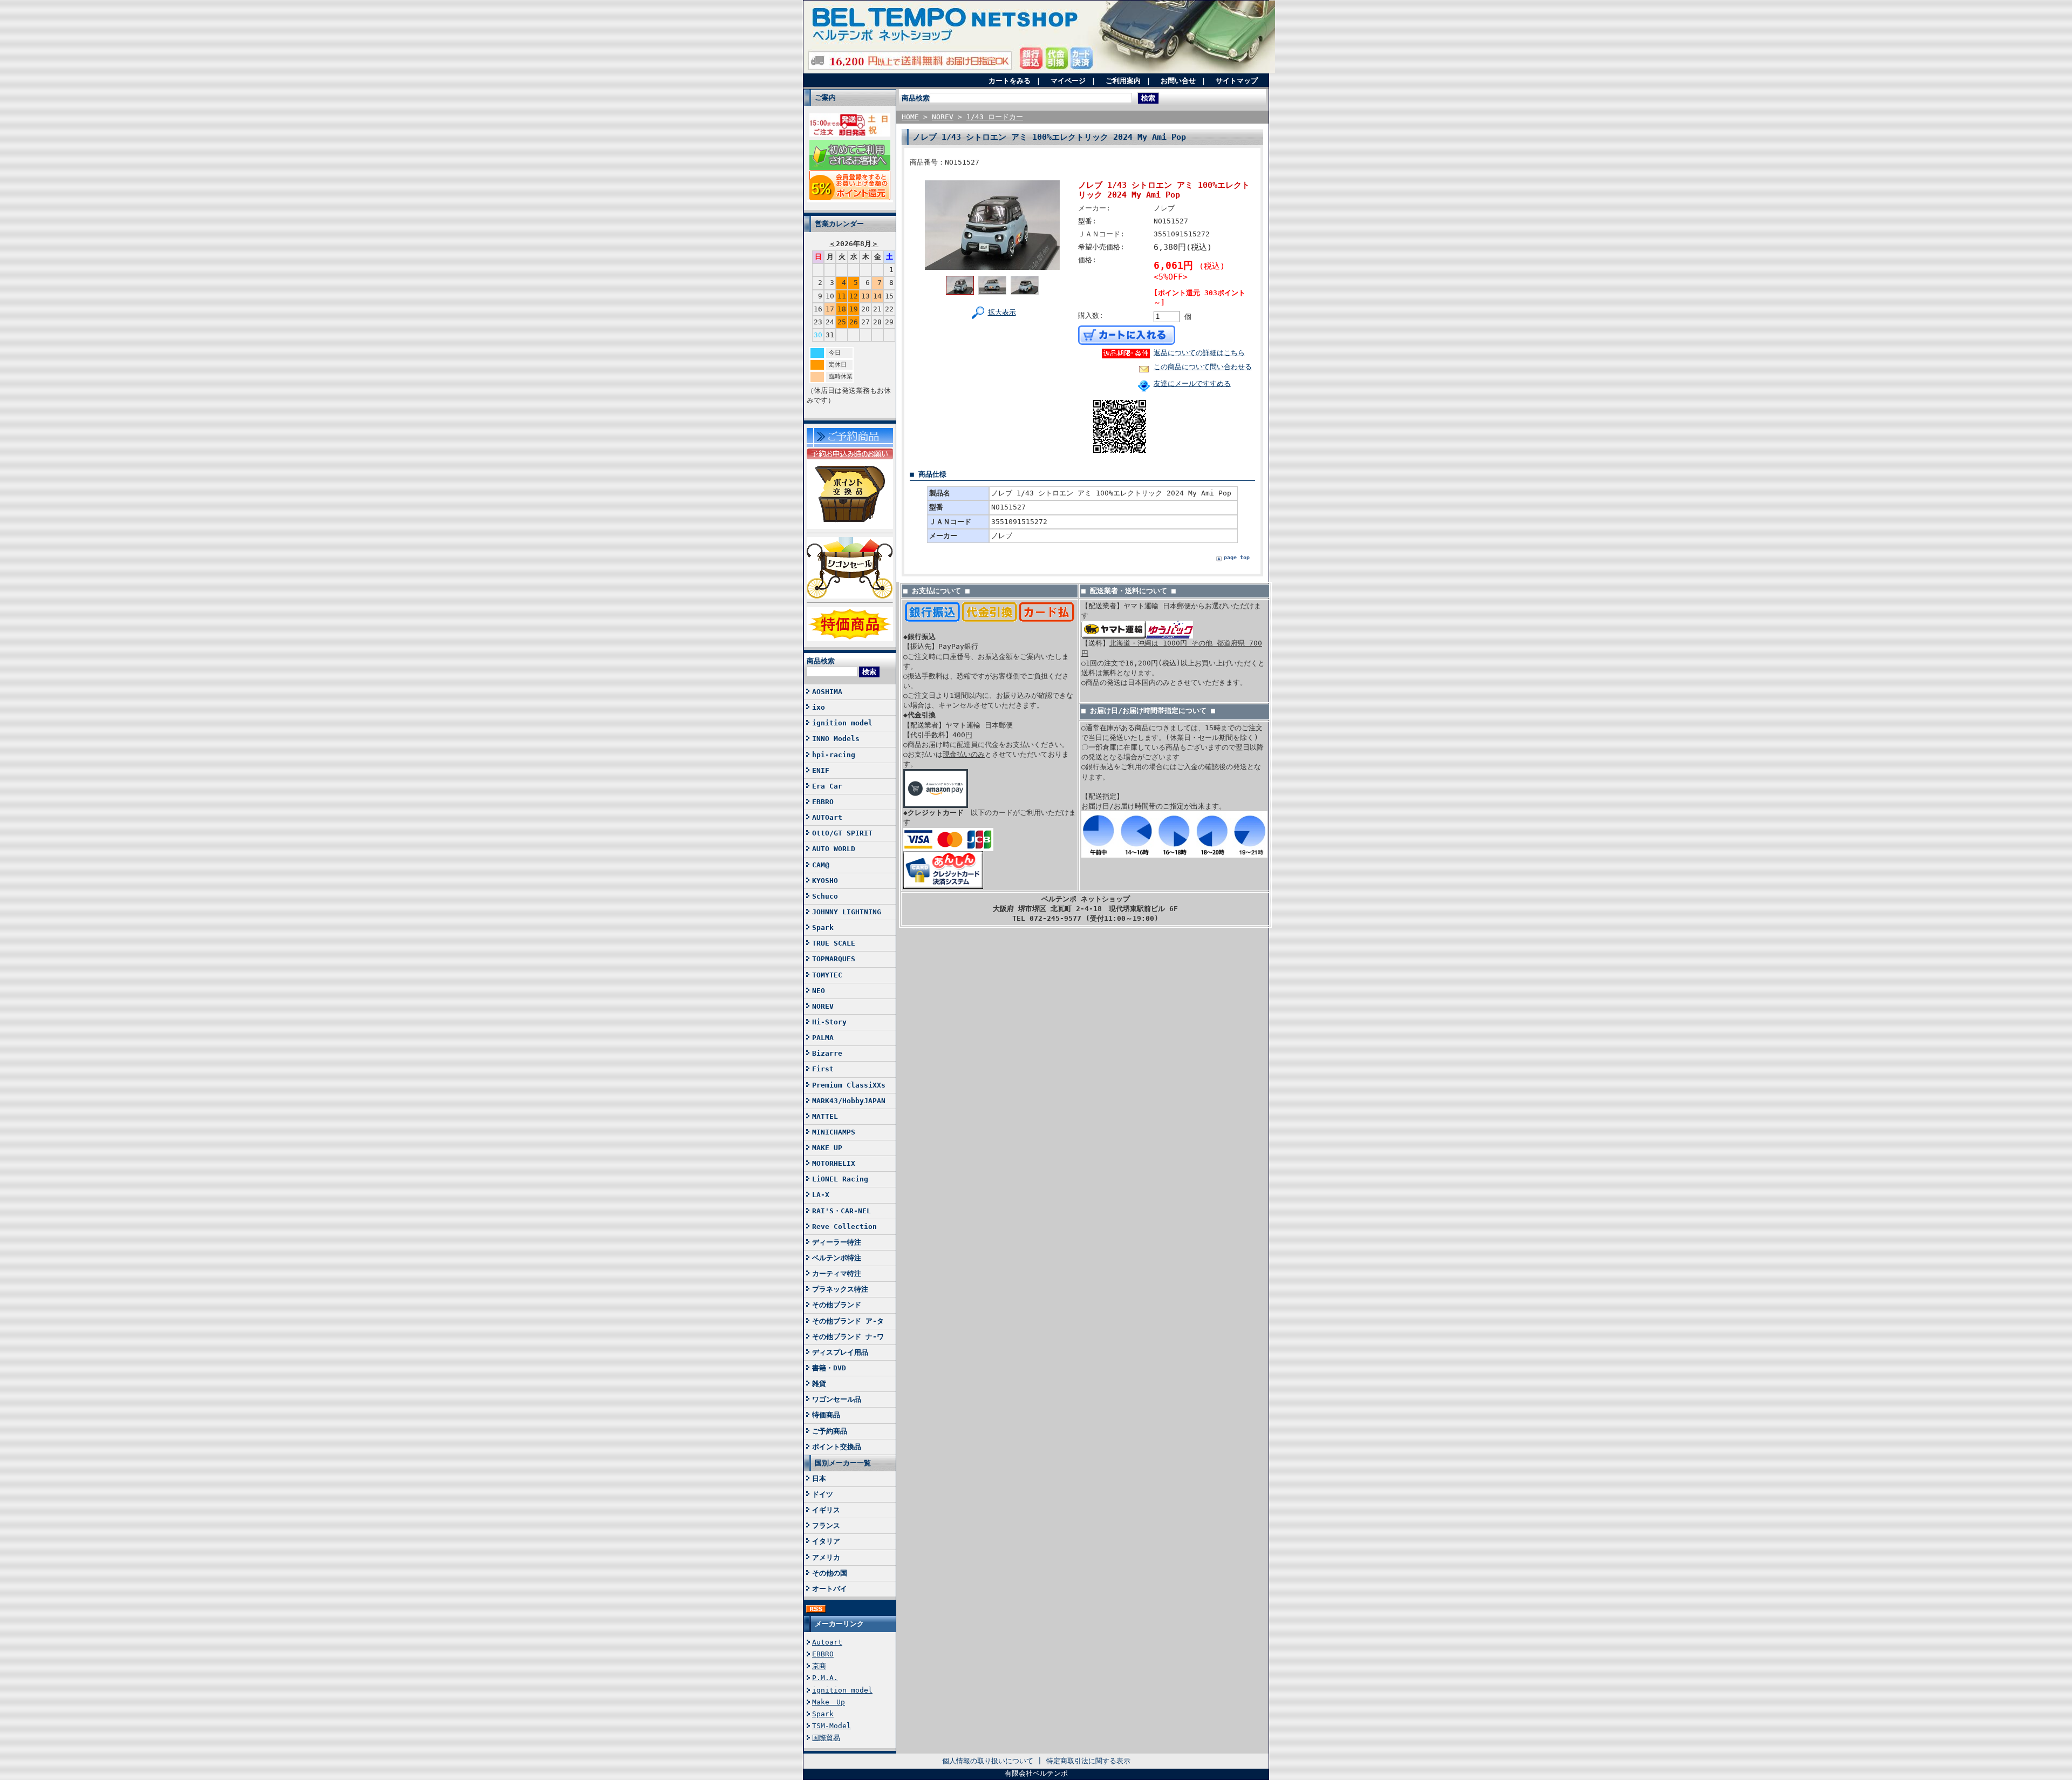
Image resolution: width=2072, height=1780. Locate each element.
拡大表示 (1002, 312)
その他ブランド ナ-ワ (848, 1337)
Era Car (827, 786)
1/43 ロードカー (995, 117)
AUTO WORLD (834, 849)
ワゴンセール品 (837, 1399)
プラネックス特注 (840, 1289)
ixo (819, 707)
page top (1237, 557)
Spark (823, 928)
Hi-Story (829, 1022)
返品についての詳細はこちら (1199, 353)
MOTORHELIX (834, 1163)
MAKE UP (827, 1148)
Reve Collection (844, 1227)
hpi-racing (834, 755)
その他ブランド (837, 1305)
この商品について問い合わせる (1203, 367)
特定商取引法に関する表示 (1088, 1761)
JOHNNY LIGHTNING (847, 912)
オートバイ (830, 1589)
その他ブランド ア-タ (848, 1321)
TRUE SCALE (834, 943)
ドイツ (823, 1494)
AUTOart (827, 817)
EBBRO (823, 802)
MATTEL (825, 1116)
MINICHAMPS (834, 1132)
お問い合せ (1178, 81)
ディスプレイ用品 (840, 1352)
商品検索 (821, 661)
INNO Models (836, 739)
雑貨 (819, 1384)
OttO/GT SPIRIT (842, 833)
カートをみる (1010, 81)
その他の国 (830, 1573)
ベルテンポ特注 (837, 1258)
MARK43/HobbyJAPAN (849, 1101)
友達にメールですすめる (1192, 383)
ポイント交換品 (837, 1447)
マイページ (1068, 81)
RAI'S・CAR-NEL (841, 1211)
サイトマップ (1237, 81)
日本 (819, 1479)
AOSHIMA (827, 692)
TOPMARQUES (834, 959)
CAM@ (821, 865)
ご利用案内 (1123, 81)
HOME (910, 117)
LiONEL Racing (840, 1179)
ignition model (842, 723)
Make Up (829, 1702)
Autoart (827, 1642)
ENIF (821, 770)
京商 (819, 1666)
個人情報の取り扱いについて (988, 1761)
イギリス (826, 1510)
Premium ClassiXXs (849, 1085)
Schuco (825, 896)
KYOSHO (825, 881)
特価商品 (826, 1415)
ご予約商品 (830, 1431)
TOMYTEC (827, 975)
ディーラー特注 (837, 1242)
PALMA (823, 1038)
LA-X (821, 1195)
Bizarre (827, 1053)
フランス (826, 1526)
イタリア (826, 1541)
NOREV (823, 1006)
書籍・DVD (829, 1368)
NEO (819, 991)
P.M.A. (825, 1678)
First (823, 1069)
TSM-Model (831, 1726)
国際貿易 (826, 1738)
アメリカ (826, 1557)
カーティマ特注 (837, 1273)
